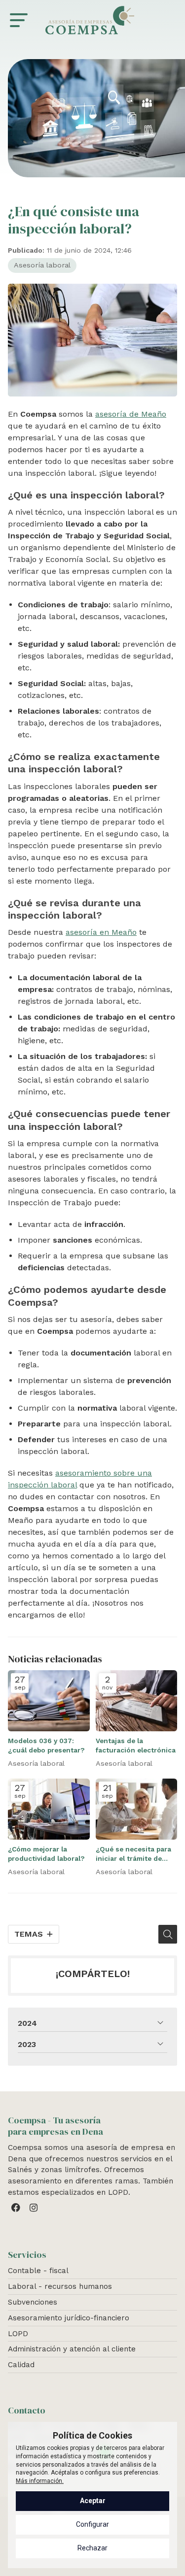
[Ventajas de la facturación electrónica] (137, 1701)
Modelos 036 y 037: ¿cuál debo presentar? (46, 1745)
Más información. (40, 2481)
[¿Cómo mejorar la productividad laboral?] (49, 1809)
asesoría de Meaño (131, 414)
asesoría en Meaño (101, 932)
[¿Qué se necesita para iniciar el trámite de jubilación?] (137, 1809)
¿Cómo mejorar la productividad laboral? (46, 1854)
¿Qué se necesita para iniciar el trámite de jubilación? (133, 1854)
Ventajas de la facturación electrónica (136, 1745)
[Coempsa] (90, 20)
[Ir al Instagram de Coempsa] (35, 2210)
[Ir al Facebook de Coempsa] (17, 2210)
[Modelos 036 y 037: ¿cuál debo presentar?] (49, 1701)
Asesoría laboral (42, 265)
